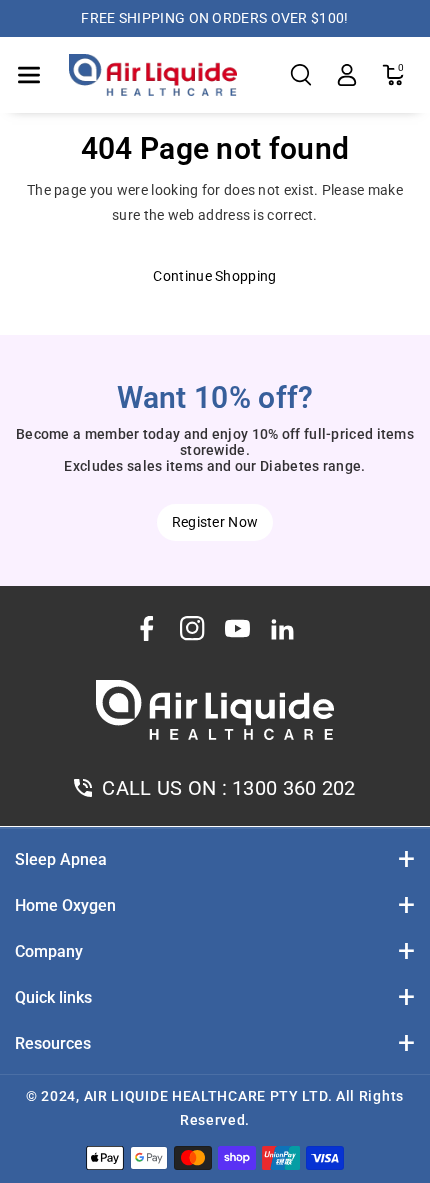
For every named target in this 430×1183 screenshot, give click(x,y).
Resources (53, 1043)
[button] (29, 75)
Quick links (53, 997)
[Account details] (347, 75)
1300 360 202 (294, 788)
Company (49, 951)
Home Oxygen (65, 905)
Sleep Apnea (61, 859)
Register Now (215, 522)
